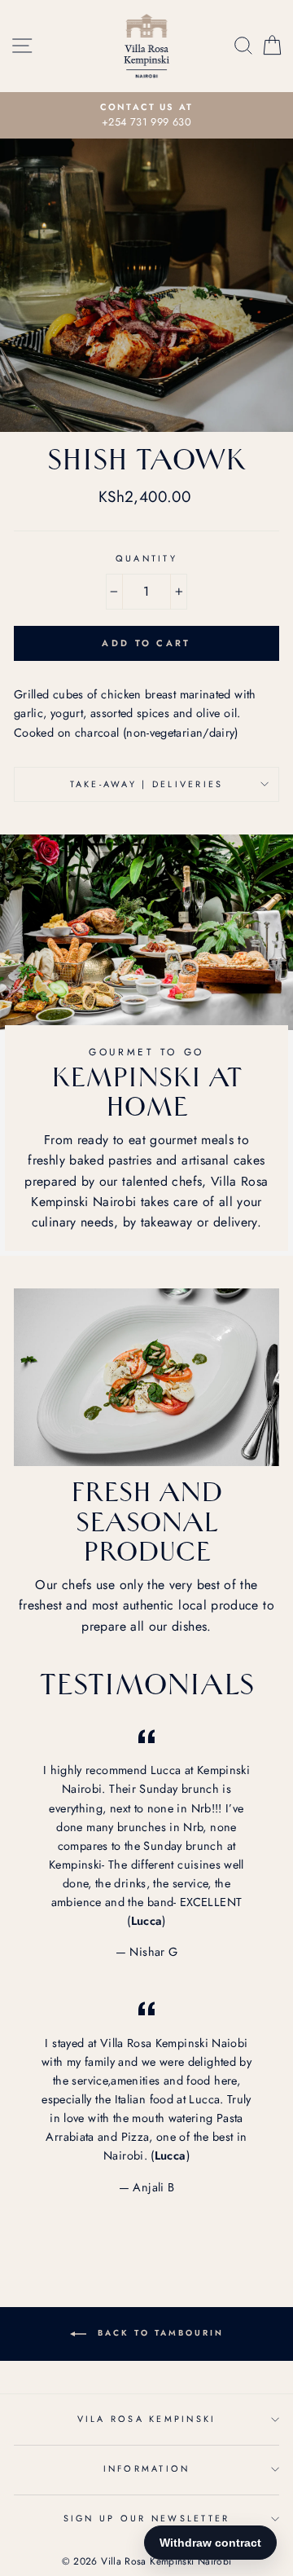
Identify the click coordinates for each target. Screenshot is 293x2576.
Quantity (146, 558)
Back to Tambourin (158, 2333)
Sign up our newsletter (147, 2518)
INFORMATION (147, 2468)
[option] (146, 116)
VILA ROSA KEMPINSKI (147, 2419)
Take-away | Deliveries (147, 784)
